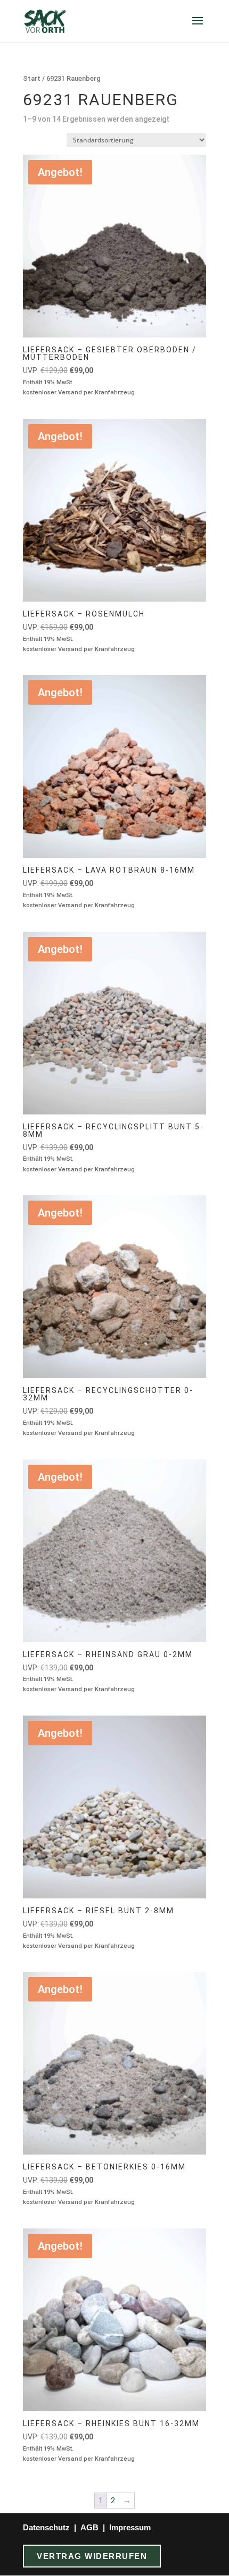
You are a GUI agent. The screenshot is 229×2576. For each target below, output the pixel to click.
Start (32, 78)
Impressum (130, 2527)
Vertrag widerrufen (92, 2556)
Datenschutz (46, 2527)
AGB (89, 2527)
